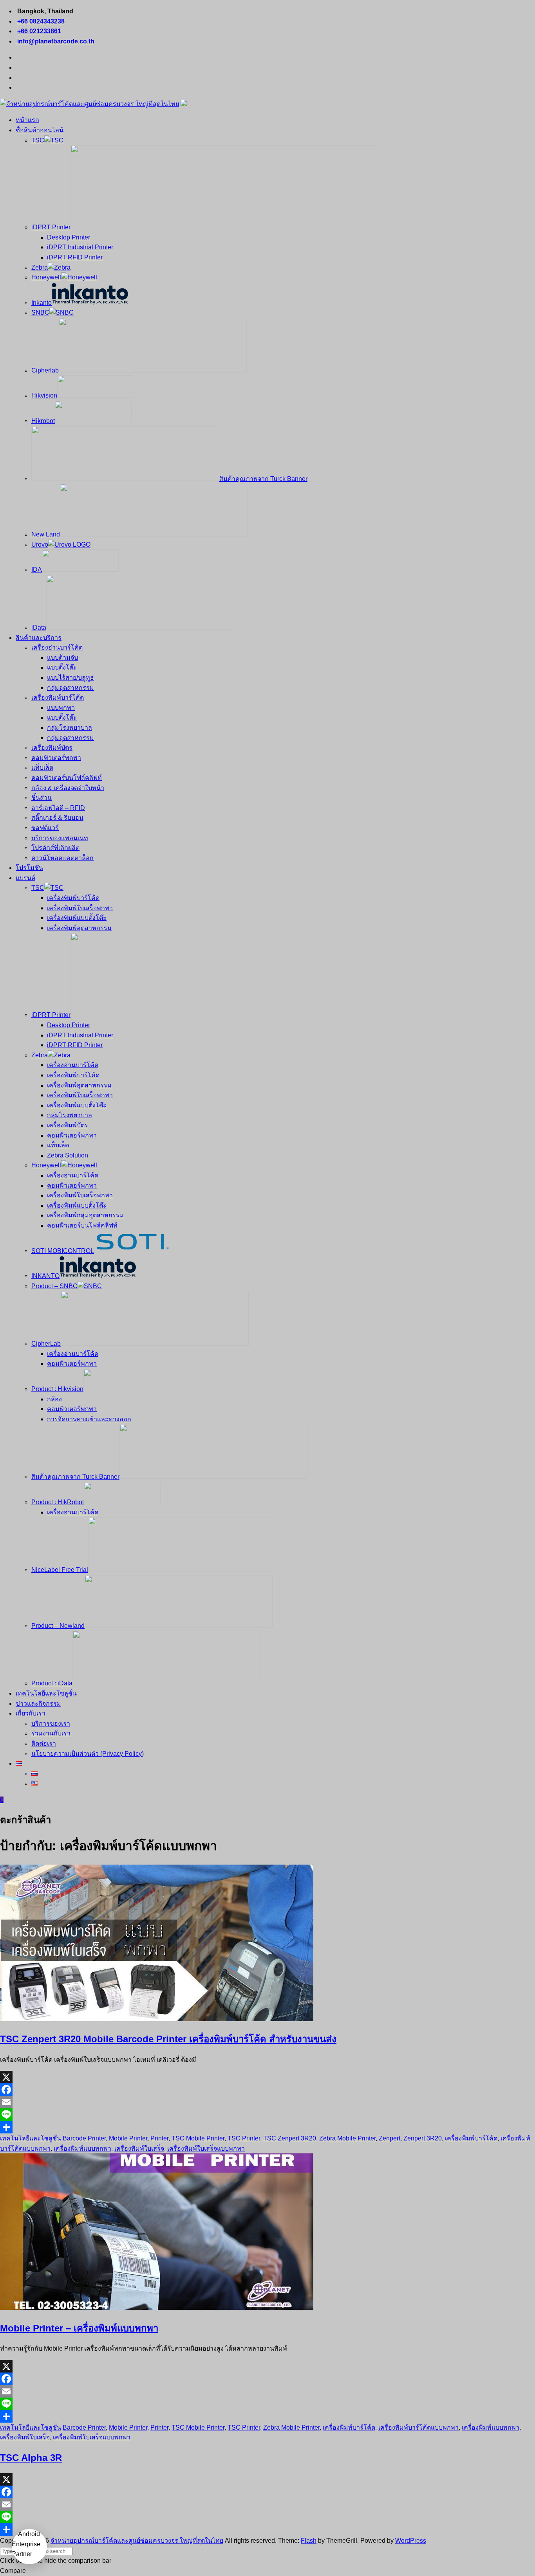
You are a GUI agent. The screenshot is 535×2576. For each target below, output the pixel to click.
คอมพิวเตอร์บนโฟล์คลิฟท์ (67, 778)
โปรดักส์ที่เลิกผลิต (55, 848)
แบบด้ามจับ (62, 658)
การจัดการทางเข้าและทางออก (89, 1419)
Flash (309, 2541)
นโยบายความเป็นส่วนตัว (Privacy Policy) (88, 1754)
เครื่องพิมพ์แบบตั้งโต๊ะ (77, 918)
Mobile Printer (128, 2138)
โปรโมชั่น (29, 868)
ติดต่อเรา (44, 1743)
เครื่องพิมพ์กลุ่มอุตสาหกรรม (85, 1215)
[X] (267, 2077)
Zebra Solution (68, 1155)
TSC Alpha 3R (31, 2458)
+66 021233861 (39, 31)
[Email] (267, 2102)
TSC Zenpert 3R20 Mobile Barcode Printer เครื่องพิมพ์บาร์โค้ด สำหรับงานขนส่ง (168, 2039)
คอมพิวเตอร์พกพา (56, 758)
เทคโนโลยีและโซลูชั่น (46, 1693)
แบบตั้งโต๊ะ (62, 667)
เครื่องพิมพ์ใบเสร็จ (139, 2148)
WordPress (411, 2541)
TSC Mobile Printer (198, 2138)
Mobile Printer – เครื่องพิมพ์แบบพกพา (79, 2328)
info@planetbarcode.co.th (55, 41)
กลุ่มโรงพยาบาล (70, 728)
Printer (159, 2138)
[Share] (267, 2127)
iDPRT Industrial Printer (80, 247)
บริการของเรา (51, 1724)
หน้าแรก (27, 120)
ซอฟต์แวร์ (45, 828)
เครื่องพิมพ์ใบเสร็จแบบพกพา (206, 2148)
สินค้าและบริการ (39, 638)
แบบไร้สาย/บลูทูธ (70, 678)
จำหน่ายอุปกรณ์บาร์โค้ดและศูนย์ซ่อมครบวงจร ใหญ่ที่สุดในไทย (137, 2541)
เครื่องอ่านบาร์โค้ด (57, 647)
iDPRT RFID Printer (75, 257)
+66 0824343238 (41, 21)
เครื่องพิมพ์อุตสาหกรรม (79, 928)
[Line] (267, 2115)
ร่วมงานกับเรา (51, 1733)
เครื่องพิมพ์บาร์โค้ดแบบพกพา (418, 2427)
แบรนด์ (25, 878)
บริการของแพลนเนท (60, 838)
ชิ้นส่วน (42, 798)
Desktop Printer (69, 237)
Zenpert (390, 2138)
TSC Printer (244, 2138)
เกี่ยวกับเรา (31, 1713)
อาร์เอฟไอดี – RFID (58, 808)
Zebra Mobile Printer (347, 2138)
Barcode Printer (84, 2138)
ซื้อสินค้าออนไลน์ (40, 130)
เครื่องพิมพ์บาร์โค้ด (58, 698)
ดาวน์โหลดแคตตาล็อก (62, 858)
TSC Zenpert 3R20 (290, 2138)
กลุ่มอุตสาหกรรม (70, 688)
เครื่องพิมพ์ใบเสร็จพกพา (80, 908)
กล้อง (54, 1399)
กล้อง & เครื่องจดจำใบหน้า (68, 788)
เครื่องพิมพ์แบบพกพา (82, 2148)
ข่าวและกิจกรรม (38, 1704)
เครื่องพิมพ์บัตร (52, 748)
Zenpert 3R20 (423, 2138)
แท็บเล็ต (42, 768)
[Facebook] (267, 2090)
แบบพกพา (61, 708)
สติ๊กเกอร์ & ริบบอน (57, 818)
